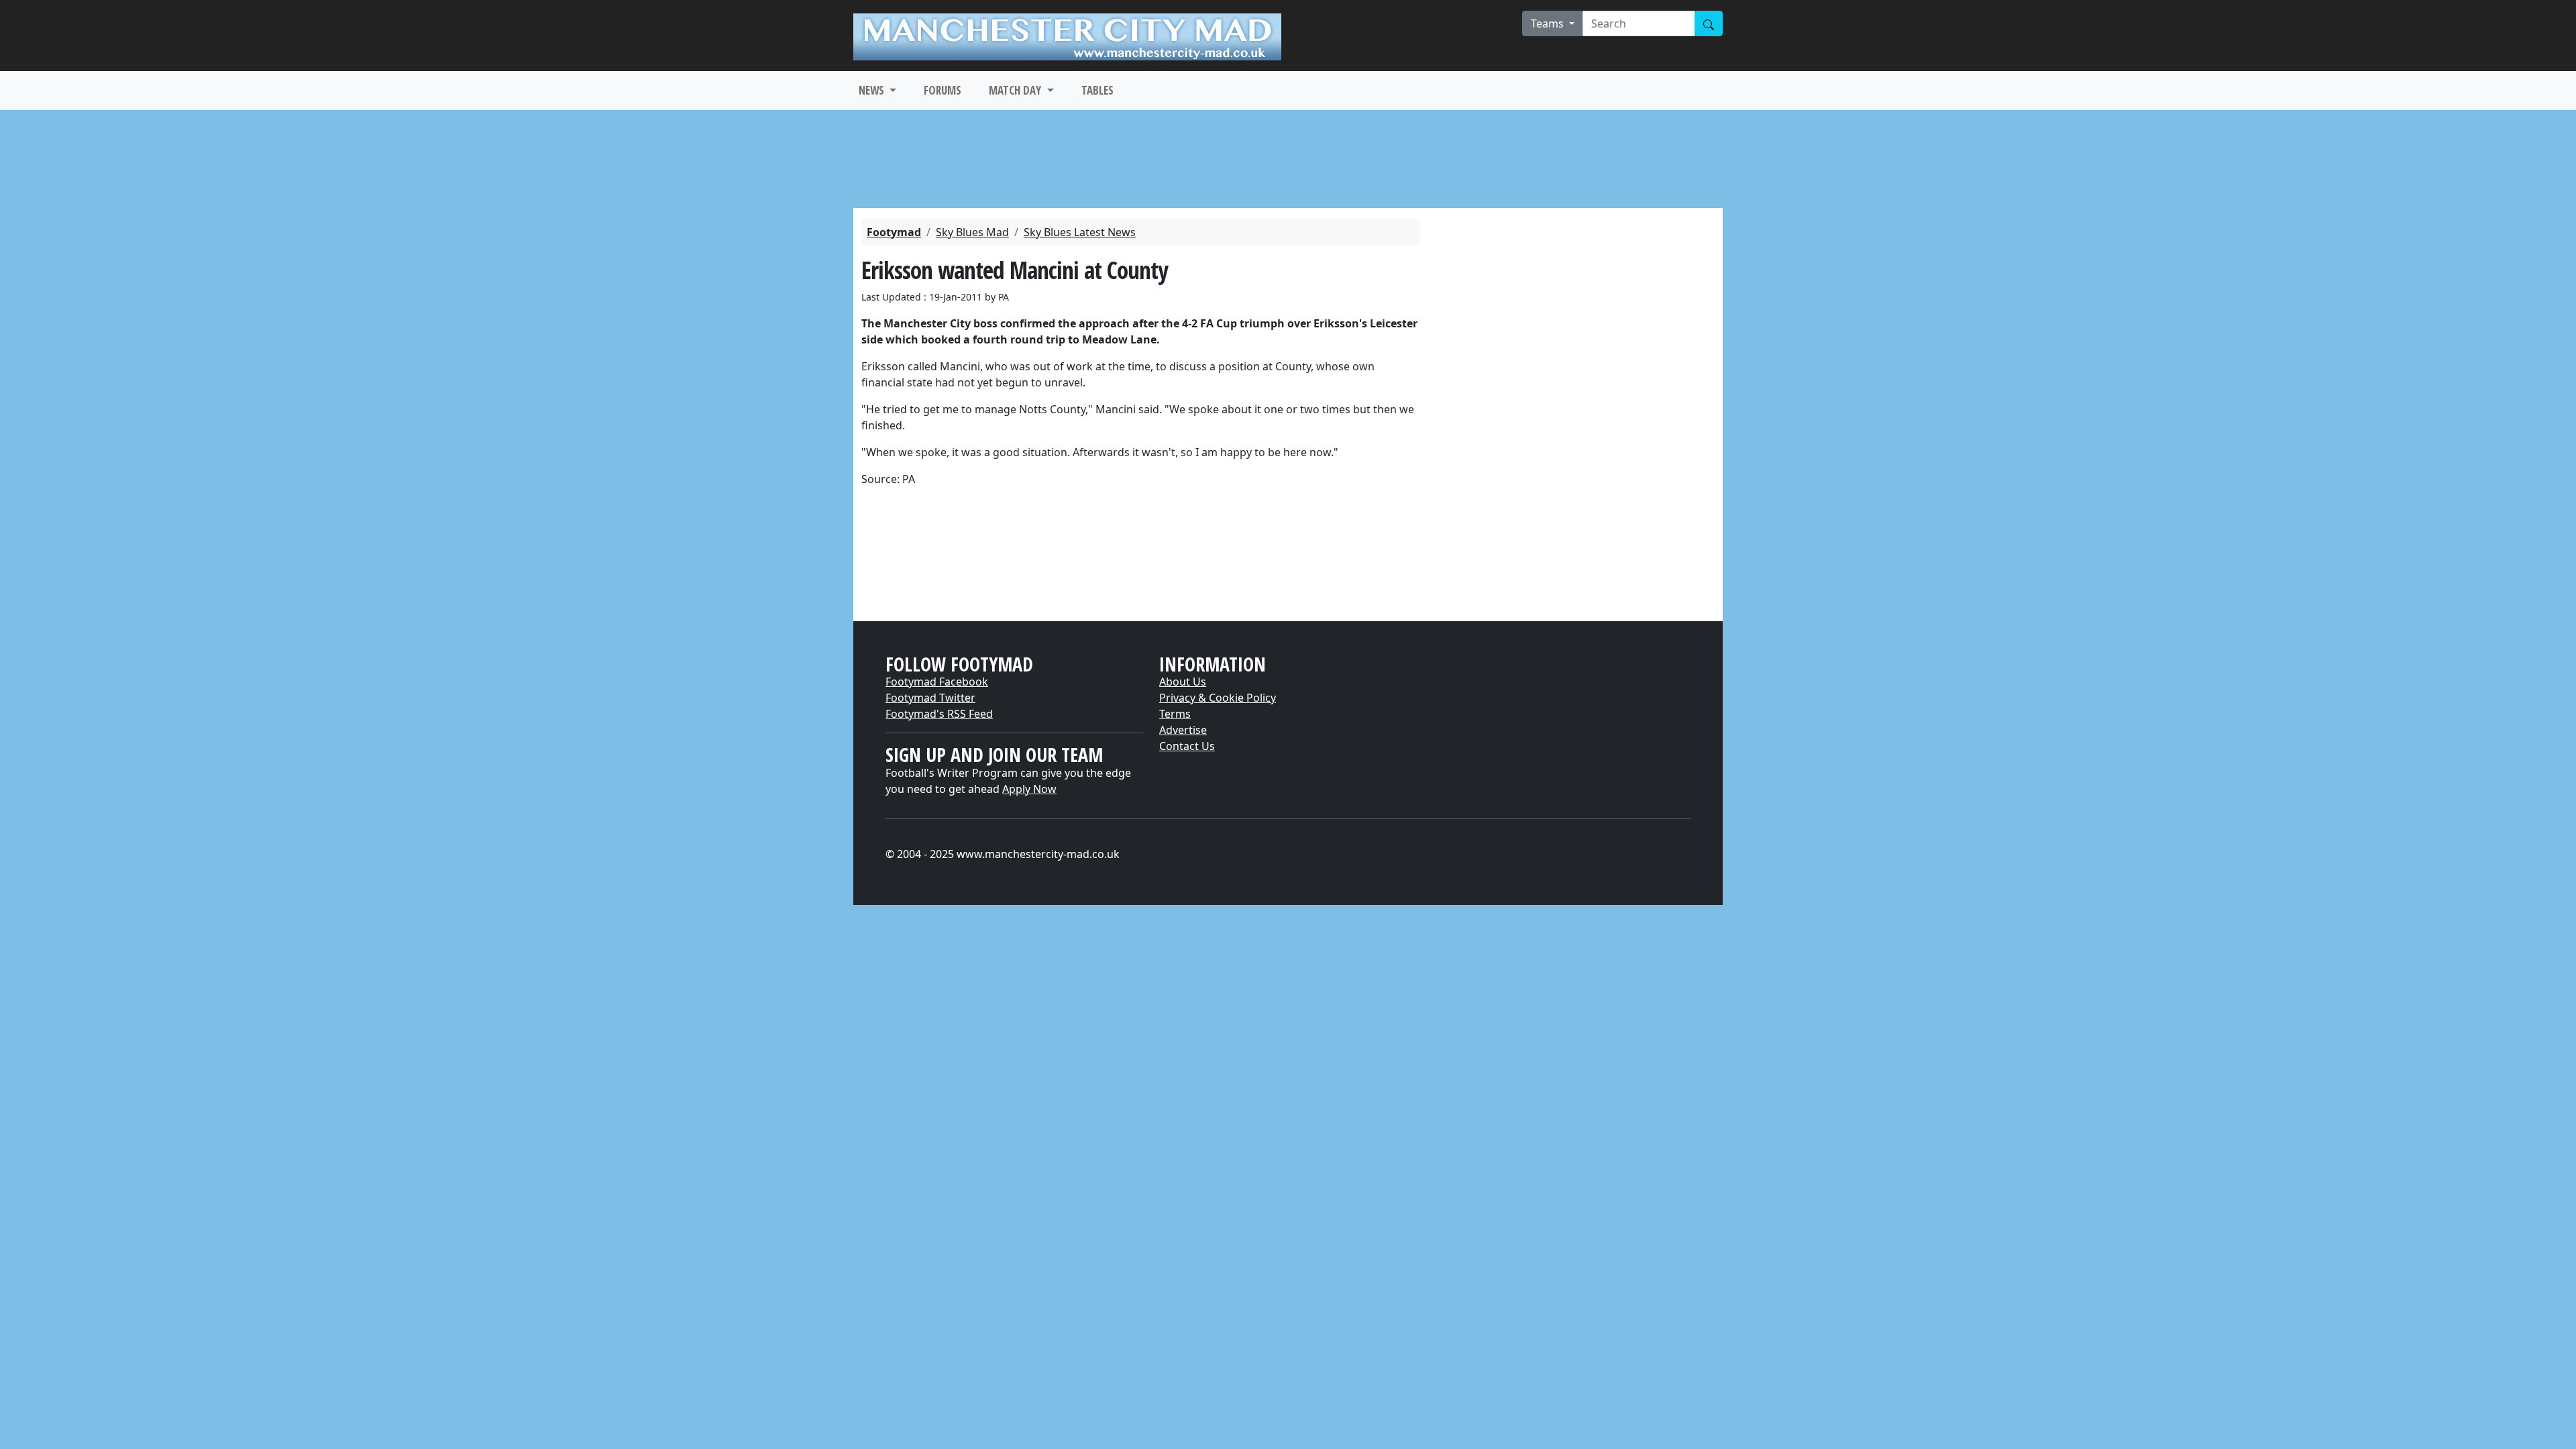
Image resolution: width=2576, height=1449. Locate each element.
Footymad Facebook (937, 682)
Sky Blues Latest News (1080, 232)
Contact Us (1187, 746)
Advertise (1183, 730)
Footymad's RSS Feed (939, 714)
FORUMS (943, 90)
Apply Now (1029, 789)
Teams (1549, 23)
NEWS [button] (873, 90)
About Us (1183, 682)
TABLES (1097, 90)
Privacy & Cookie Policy (1218, 698)
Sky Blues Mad (972, 232)
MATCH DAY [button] (1016, 90)
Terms (1175, 714)
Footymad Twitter (930, 698)
